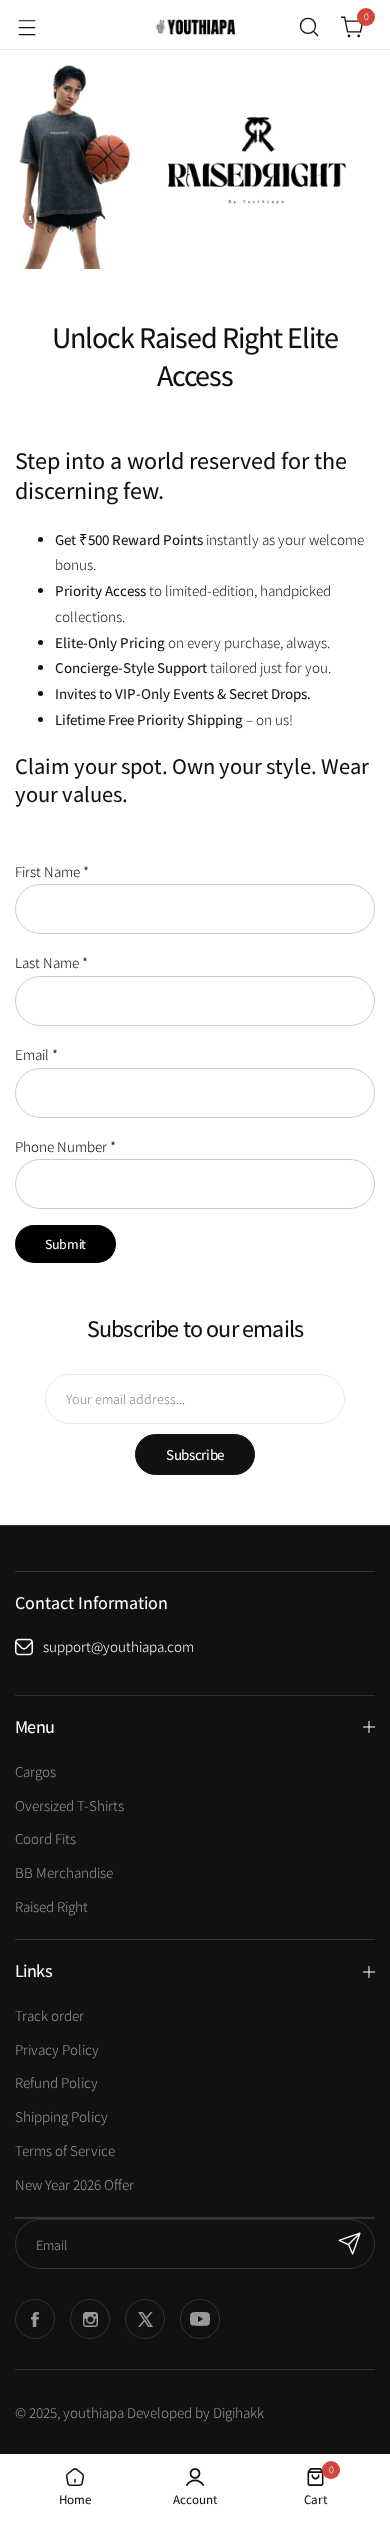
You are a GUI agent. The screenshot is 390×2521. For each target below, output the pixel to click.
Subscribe (195, 1454)
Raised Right (51, 1906)
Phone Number (65, 1146)
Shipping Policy (61, 2116)
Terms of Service (65, 2150)
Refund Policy (56, 2082)
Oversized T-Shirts (69, 1805)
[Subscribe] (350, 2244)
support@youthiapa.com (118, 1646)
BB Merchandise (64, 1872)
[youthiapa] (195, 27)
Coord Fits (45, 1838)
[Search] (309, 27)
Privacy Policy (57, 2049)
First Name (52, 871)
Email (36, 1054)
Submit (65, 1244)
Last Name (51, 962)
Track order (49, 2015)
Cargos (35, 1771)
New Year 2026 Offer (74, 2184)
